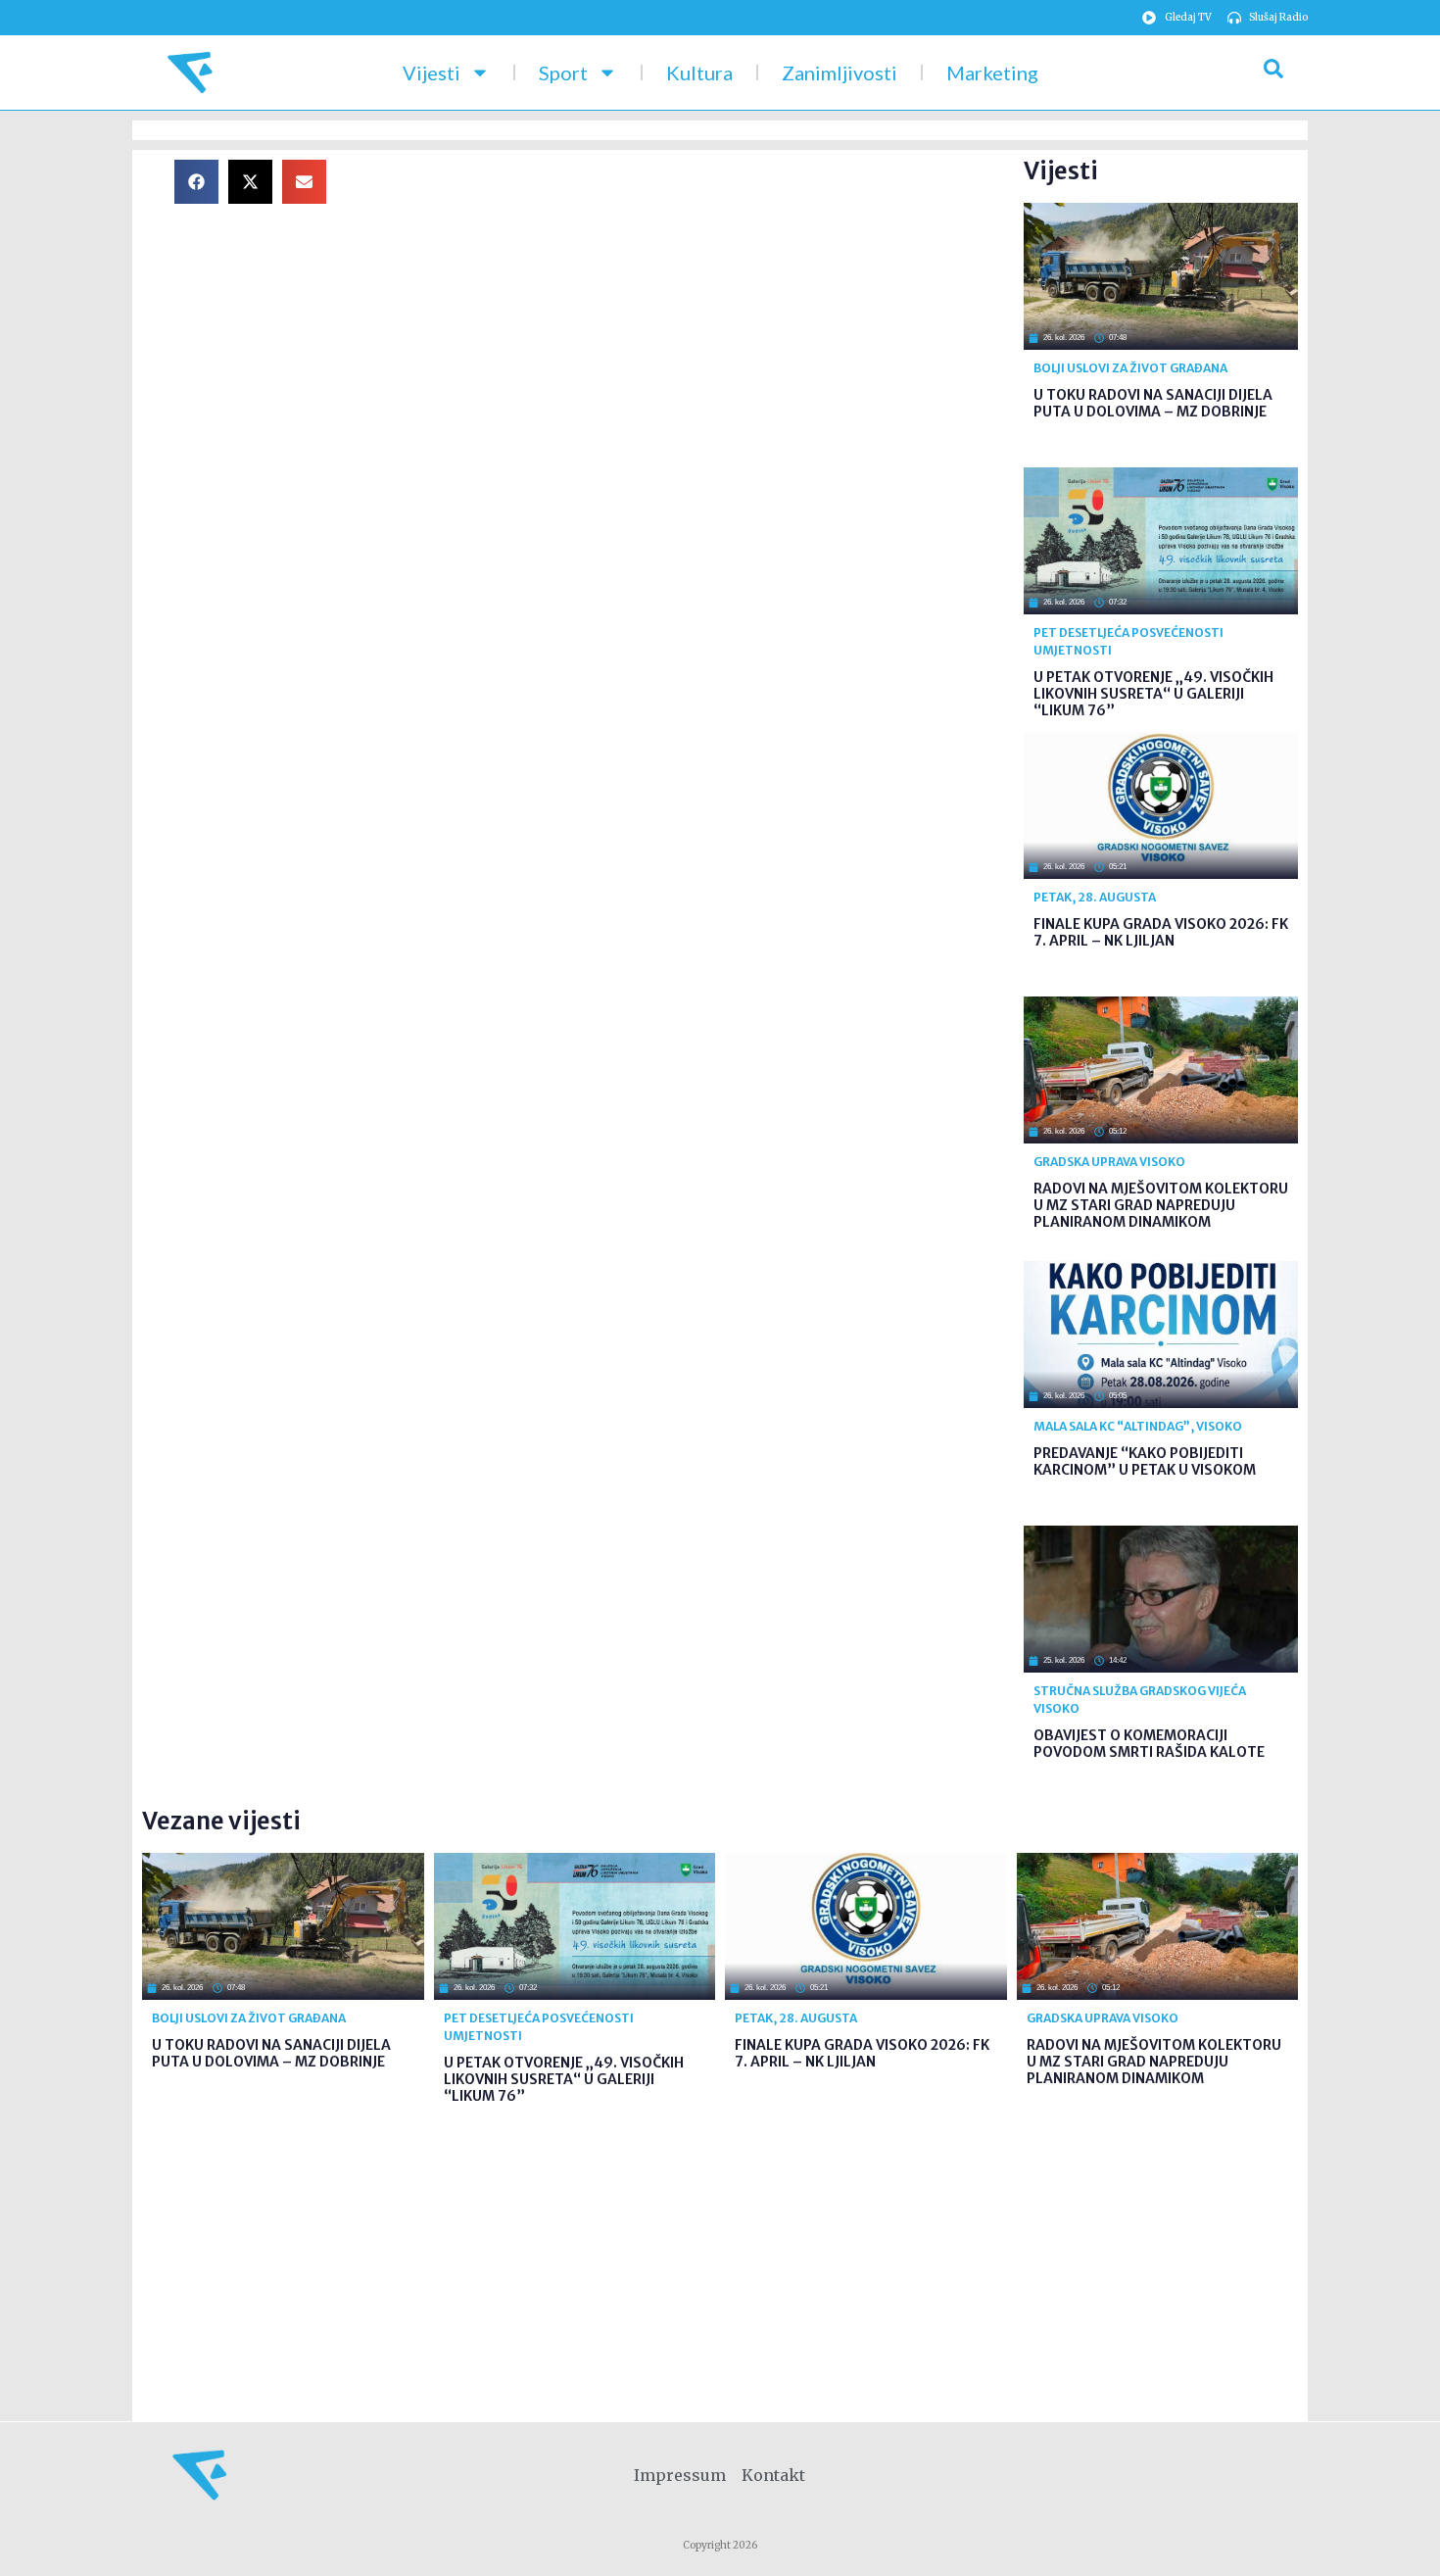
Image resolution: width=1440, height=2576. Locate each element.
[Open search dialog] (1273, 73)
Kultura (699, 73)
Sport (563, 73)
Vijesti (432, 73)
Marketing (992, 73)
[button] (196, 182)
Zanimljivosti (840, 73)
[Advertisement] (691, 297)
